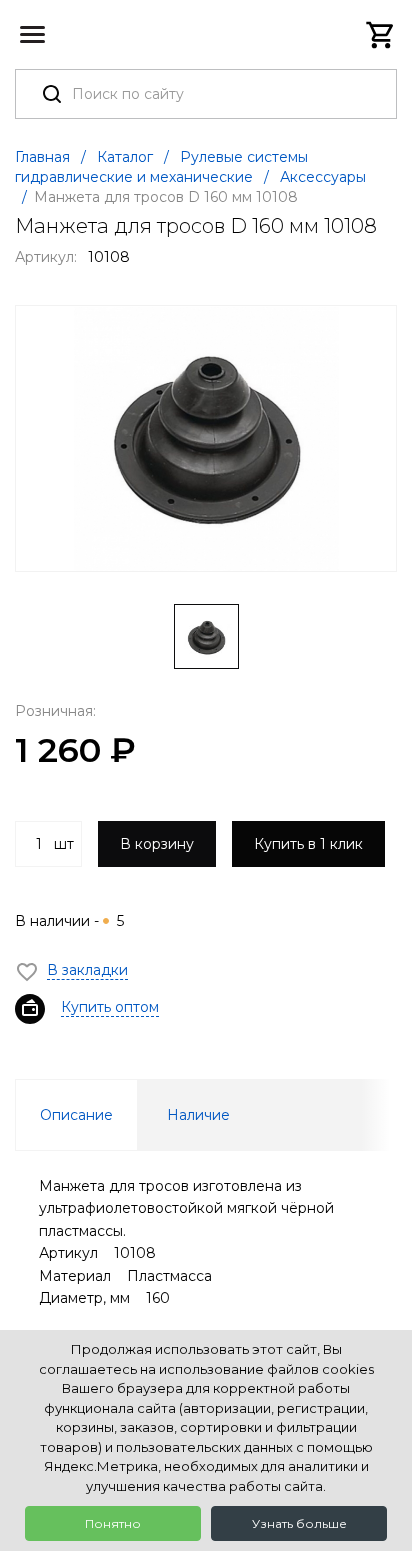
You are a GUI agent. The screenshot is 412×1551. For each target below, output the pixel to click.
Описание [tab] (76, 1115)
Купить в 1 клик (308, 844)
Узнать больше (299, 1523)
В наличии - (69, 921)
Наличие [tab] (198, 1115)
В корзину (157, 844)
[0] (381, 35)
